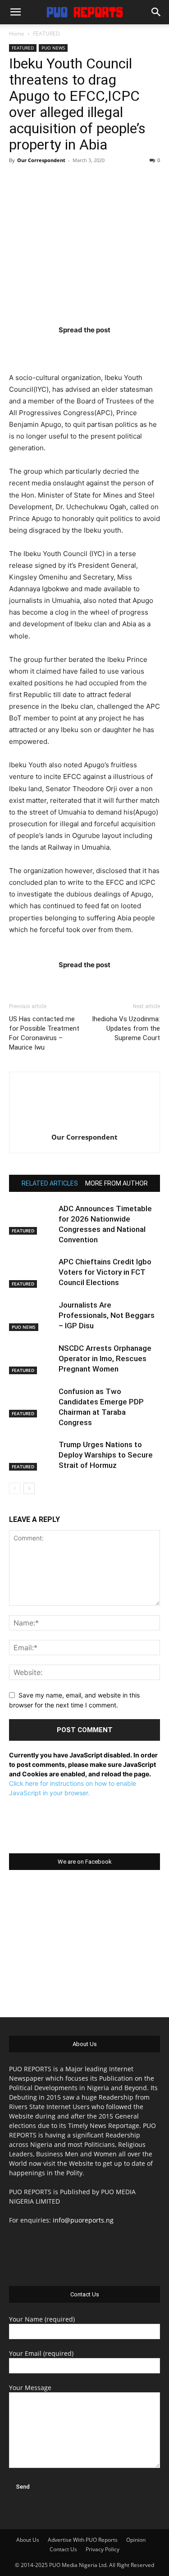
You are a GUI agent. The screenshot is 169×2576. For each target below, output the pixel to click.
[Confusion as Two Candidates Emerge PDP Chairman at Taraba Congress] (32, 1402)
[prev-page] (15, 1488)
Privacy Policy (103, 2549)
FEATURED (46, 34)
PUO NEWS (53, 48)
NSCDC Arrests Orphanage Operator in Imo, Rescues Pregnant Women (105, 1358)
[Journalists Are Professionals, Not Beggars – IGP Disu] (32, 1315)
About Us (28, 2540)
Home (17, 34)
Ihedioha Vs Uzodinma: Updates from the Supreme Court (126, 1028)
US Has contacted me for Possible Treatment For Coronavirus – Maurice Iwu (44, 1033)
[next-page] (29, 1488)
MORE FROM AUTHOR (116, 1183)
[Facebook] (32, 348)
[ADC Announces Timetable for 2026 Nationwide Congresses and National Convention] (32, 1219)
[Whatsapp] (137, 348)
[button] (15, 12)
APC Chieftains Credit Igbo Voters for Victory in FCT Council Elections (105, 1272)
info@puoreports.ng (83, 2220)
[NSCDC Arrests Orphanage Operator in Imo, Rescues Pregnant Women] (32, 1359)
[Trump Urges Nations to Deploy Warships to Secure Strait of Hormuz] (32, 1455)
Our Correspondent (41, 160)
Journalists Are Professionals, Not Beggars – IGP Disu (107, 1315)
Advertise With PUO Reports (83, 2540)
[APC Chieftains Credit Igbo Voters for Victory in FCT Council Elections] (32, 1272)
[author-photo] (85, 1125)
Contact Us (63, 2549)
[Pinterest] (102, 348)
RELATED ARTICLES (50, 1183)
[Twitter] (67, 348)
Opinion (136, 2540)
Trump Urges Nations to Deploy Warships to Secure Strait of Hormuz (106, 1455)
